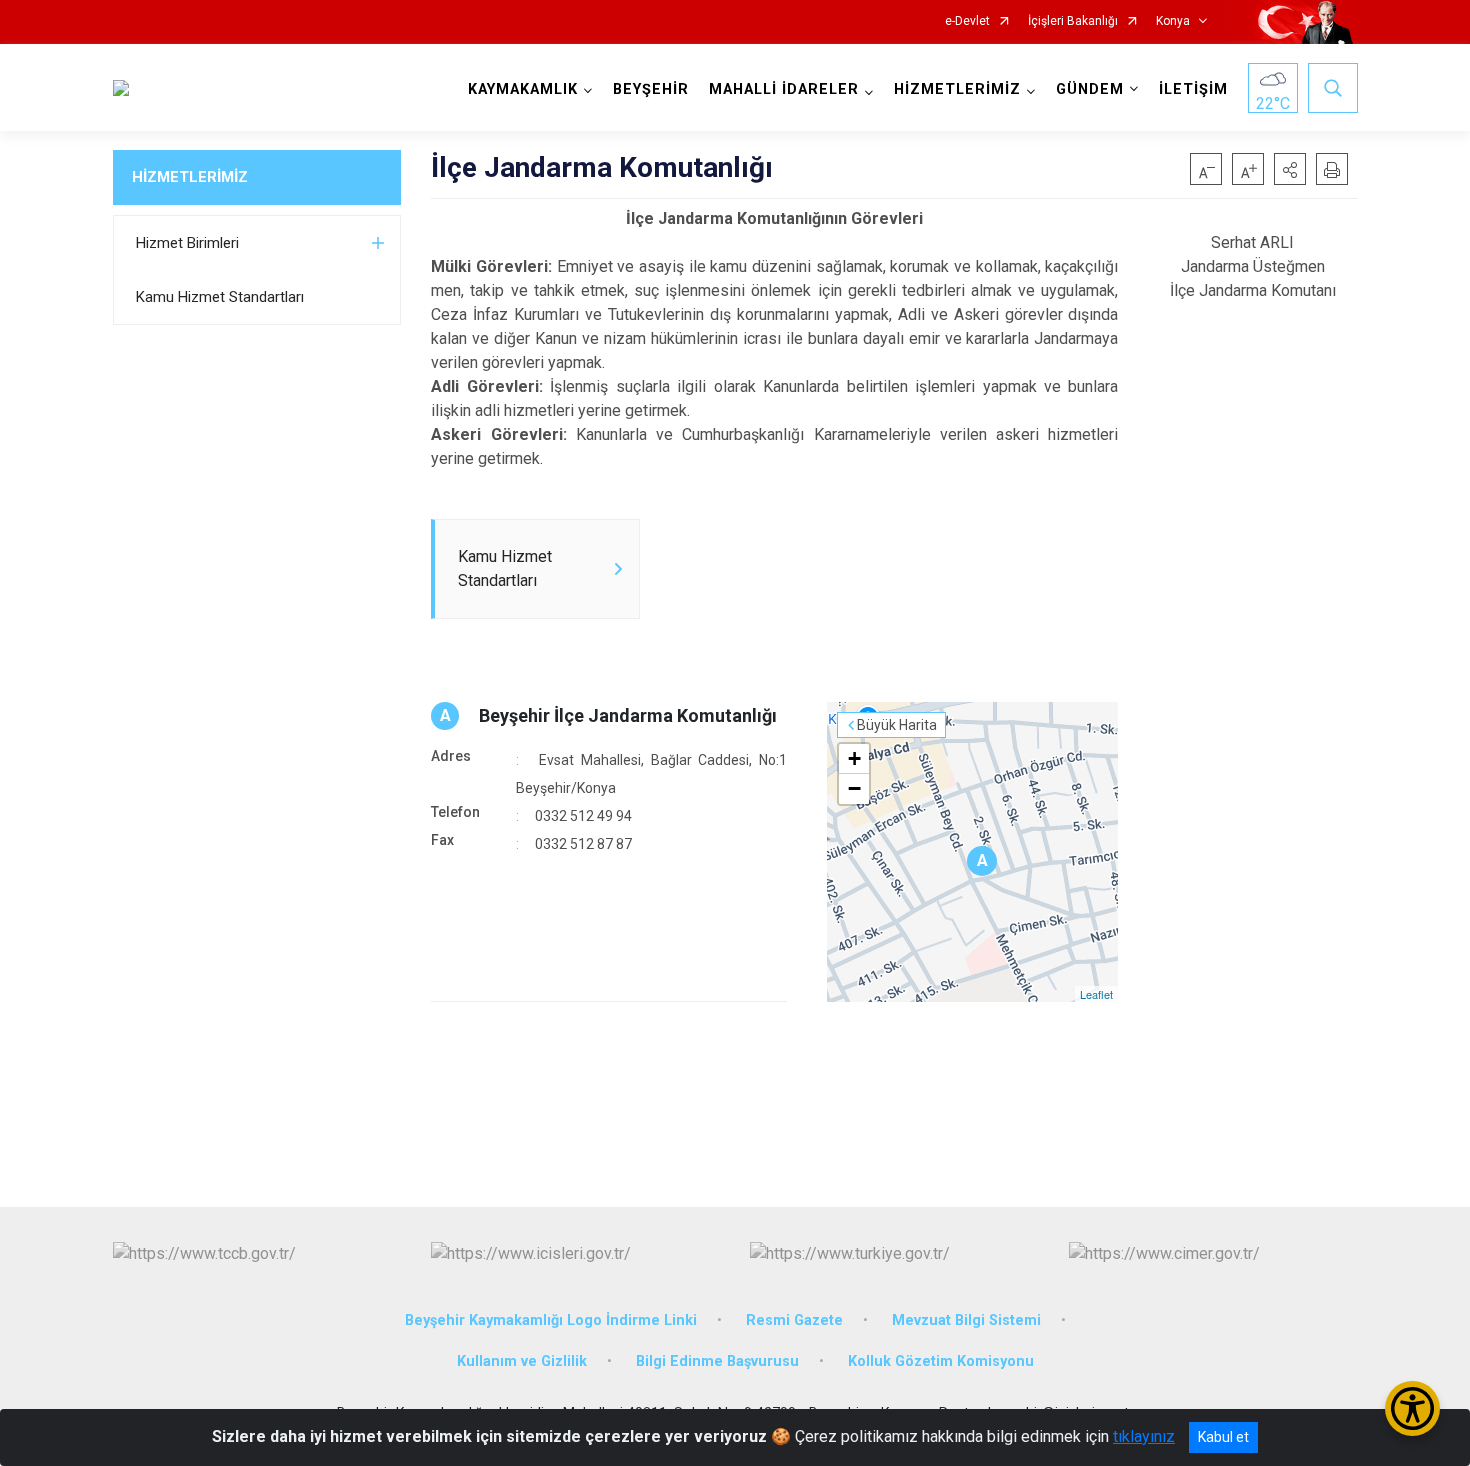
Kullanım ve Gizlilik (522, 1361)
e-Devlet (967, 21)
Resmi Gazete (794, 1320)
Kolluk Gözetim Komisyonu (941, 1361)
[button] (1290, 169)
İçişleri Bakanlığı (1073, 21)
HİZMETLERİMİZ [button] (957, 89)
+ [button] (854, 758)
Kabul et (1223, 1437)
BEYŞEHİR (651, 89)
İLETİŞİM (1193, 89)
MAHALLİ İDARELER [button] (784, 89)
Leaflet (1096, 994)
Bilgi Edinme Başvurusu (717, 1361)
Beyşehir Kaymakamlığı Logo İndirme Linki (551, 1320)
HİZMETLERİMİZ (190, 177)
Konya (1173, 21)
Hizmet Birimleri (187, 243)
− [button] (854, 788)
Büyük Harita (897, 725)
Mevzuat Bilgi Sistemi (966, 1320)
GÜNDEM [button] (1090, 89)
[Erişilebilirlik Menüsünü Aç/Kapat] (1412, 1408)
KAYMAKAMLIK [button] (523, 89)
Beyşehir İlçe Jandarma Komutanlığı (628, 715)
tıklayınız (1144, 1436)
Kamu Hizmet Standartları (220, 297)
